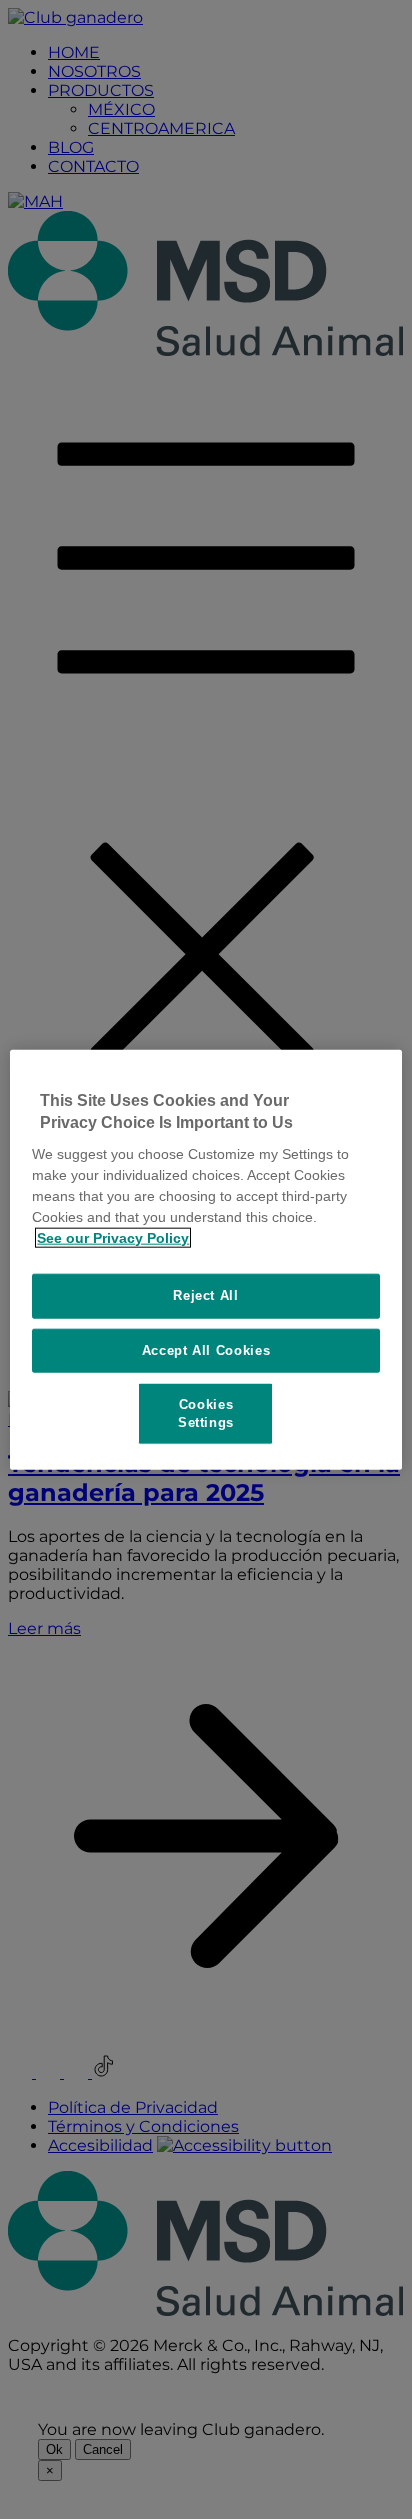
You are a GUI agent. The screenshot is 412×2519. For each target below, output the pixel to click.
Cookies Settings (206, 1412)
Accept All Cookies (206, 1349)
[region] (205, 1259)
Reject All (206, 1295)
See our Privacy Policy (113, 1238)
